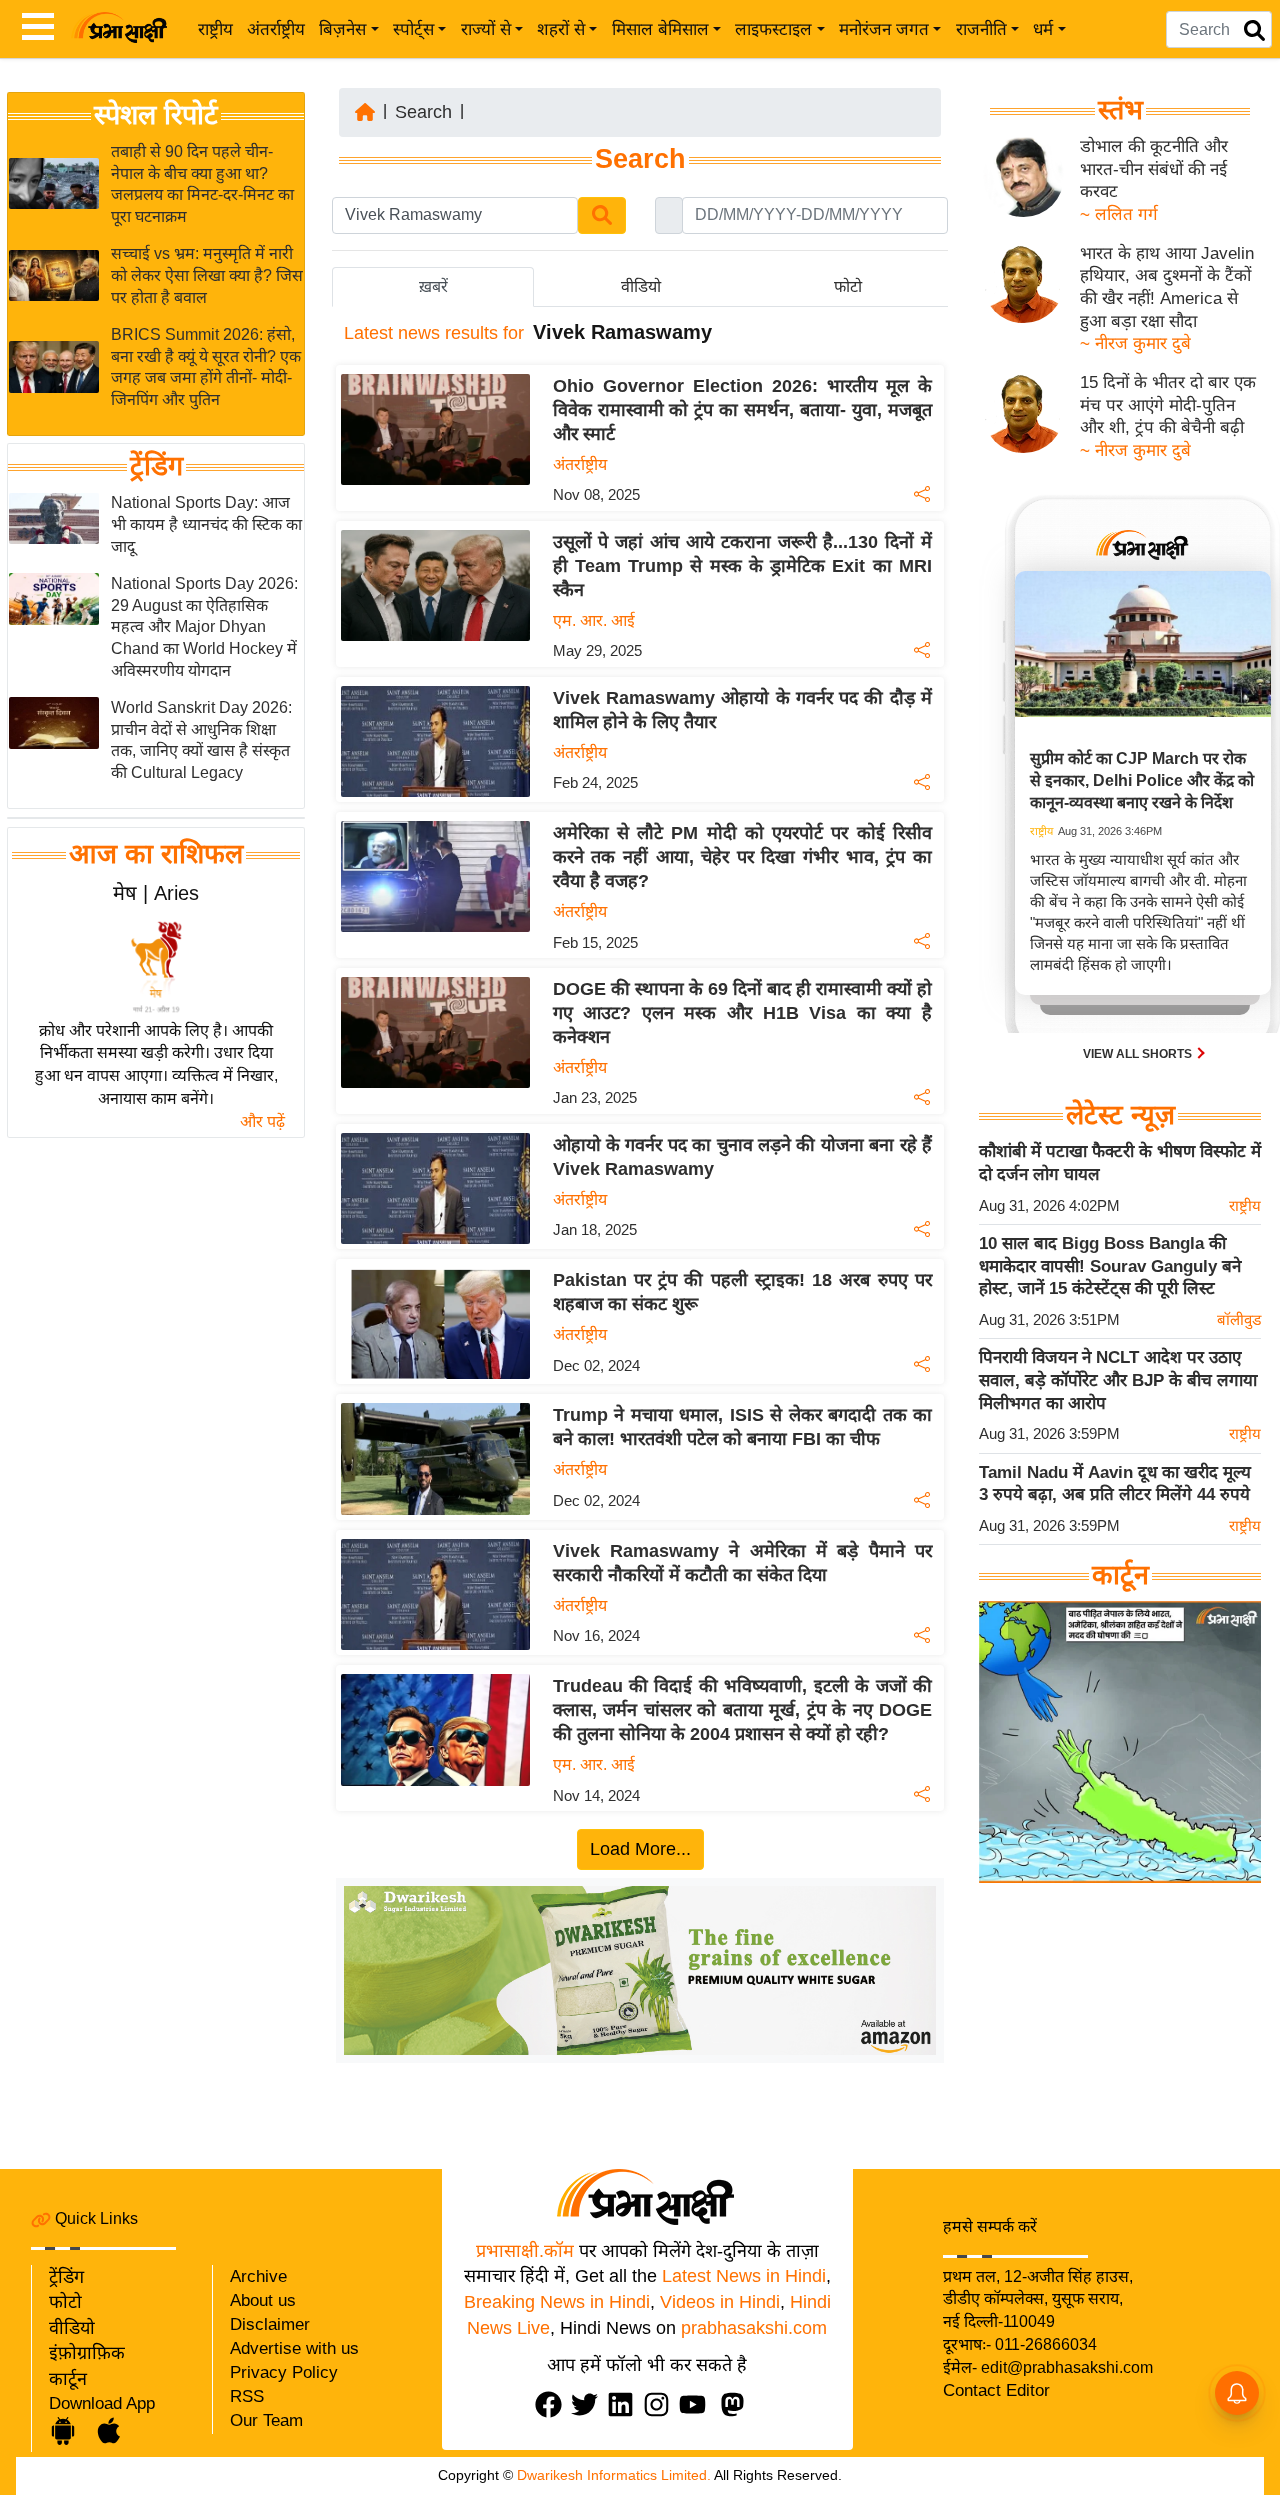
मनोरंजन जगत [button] (884, 29)
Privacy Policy (284, 2372)
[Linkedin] (625, 2404)
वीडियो (72, 2328)
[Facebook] (553, 2404)
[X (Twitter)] (589, 2404)
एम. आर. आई (594, 620)
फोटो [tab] (848, 286)
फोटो (65, 2302)
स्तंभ (1120, 110)
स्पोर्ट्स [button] (413, 29)
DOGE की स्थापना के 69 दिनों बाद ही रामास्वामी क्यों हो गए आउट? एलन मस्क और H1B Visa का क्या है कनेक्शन (742, 1013)
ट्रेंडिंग (156, 467)
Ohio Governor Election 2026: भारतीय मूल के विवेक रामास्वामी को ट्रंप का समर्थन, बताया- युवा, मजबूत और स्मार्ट (742, 410)
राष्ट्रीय (215, 29)
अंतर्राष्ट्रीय (276, 29)
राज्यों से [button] (486, 29)
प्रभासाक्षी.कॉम (525, 2251)
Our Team (266, 2420)
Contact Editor (996, 2390)
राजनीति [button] (981, 29)
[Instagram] (661, 2404)
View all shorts (1139, 1054)
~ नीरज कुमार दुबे (1135, 343)
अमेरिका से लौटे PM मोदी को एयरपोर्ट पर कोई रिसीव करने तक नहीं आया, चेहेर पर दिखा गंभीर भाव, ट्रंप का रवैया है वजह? (742, 857)
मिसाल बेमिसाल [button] (660, 29)
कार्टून (68, 2379)
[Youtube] (697, 2404)
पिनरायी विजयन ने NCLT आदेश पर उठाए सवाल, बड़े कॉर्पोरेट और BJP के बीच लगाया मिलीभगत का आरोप (1118, 1380)
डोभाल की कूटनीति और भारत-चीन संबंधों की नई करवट (1154, 169)
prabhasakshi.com (754, 2328)
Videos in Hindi (720, 2302)
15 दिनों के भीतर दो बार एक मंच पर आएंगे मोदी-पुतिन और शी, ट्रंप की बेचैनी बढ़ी (1168, 405)
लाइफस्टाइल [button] (773, 29)
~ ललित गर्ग (1119, 214)
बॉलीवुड (1239, 1319)
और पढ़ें (262, 1121)
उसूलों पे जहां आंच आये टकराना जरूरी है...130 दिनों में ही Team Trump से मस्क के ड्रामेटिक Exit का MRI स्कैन (742, 566)
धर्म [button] (1043, 29)
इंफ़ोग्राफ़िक (87, 2353)
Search (423, 112)
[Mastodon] (737, 2404)
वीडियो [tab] (641, 286)
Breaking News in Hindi (557, 2302)
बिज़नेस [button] (342, 29)
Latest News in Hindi (744, 2276)
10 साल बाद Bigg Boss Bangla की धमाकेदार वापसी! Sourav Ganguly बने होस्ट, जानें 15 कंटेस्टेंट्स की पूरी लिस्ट (1110, 1266)
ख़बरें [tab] (433, 286)
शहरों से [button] (561, 29)
